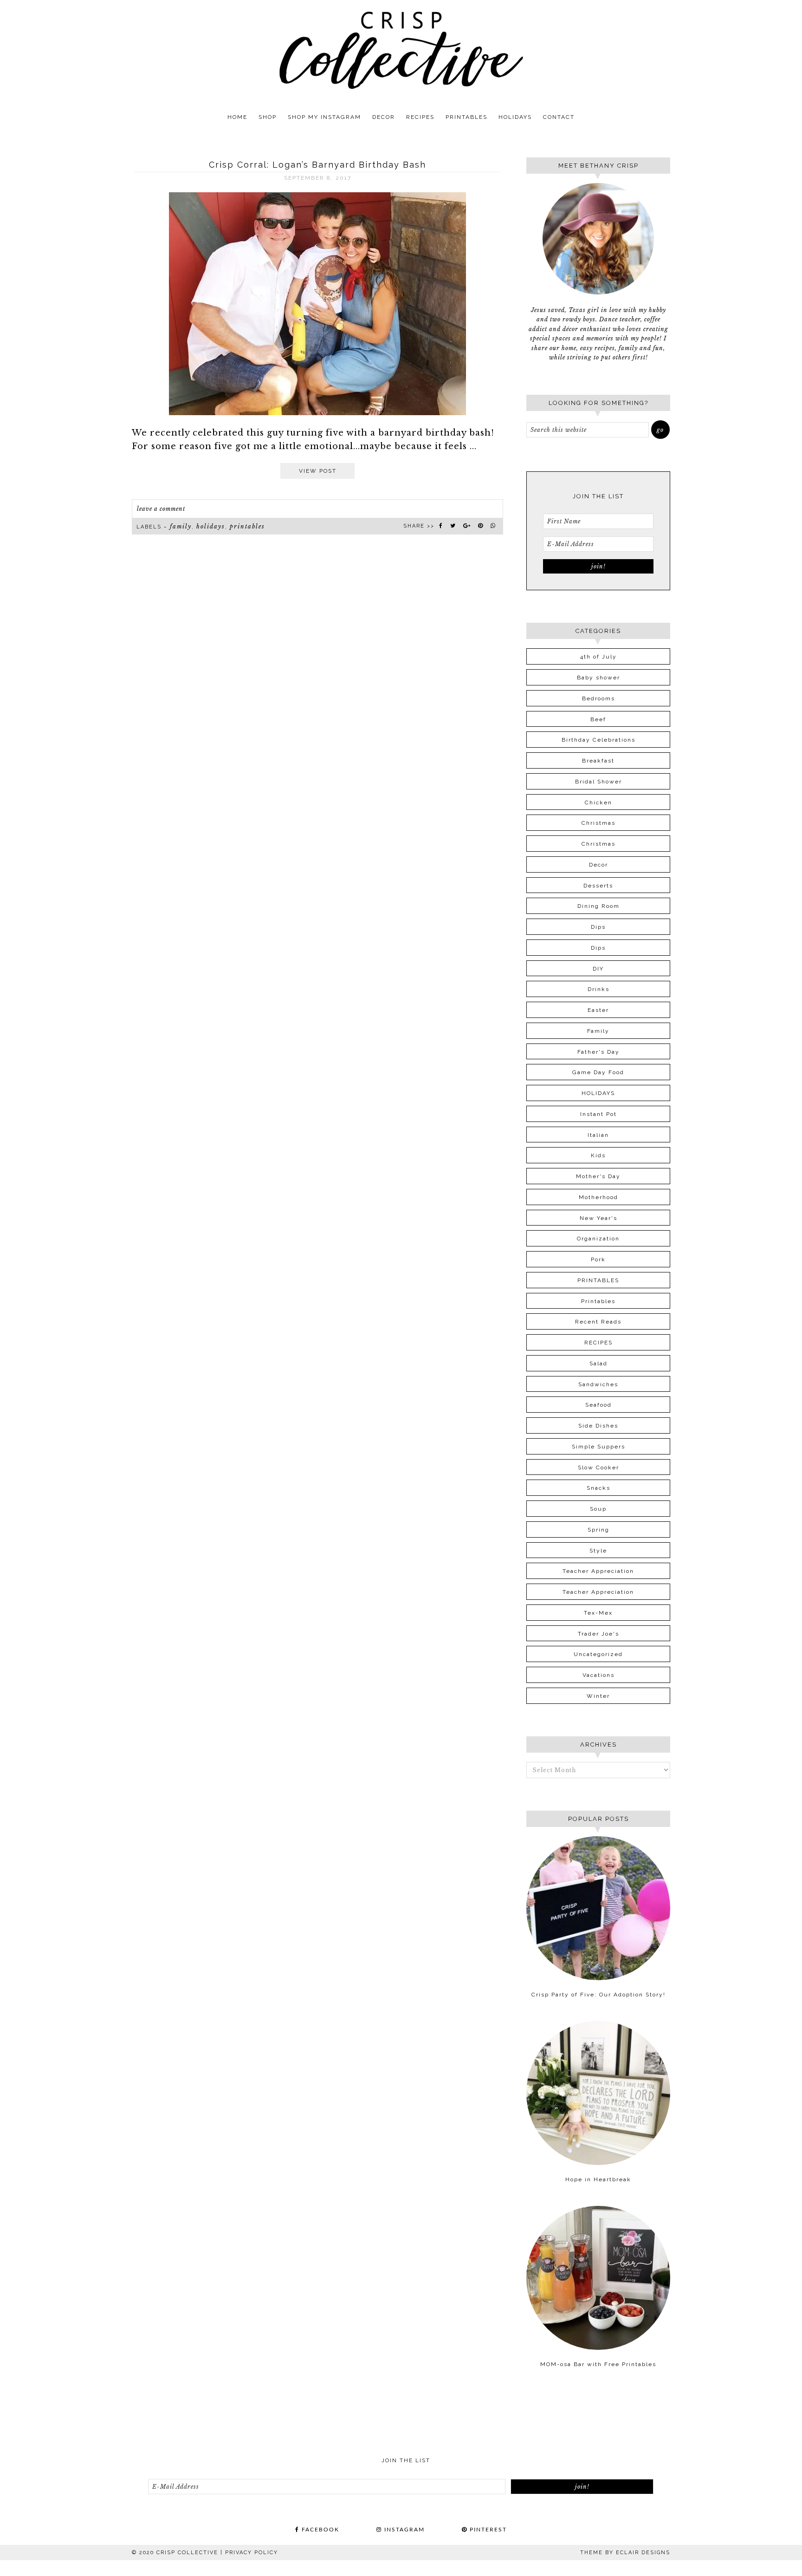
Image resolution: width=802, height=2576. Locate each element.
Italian (598, 1135)
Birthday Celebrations (598, 740)
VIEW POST (318, 471)
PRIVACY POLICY (252, 2553)
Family (181, 526)
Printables (598, 1301)
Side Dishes (598, 1426)
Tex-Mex (598, 1613)
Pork (598, 1259)
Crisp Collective (401, 50)
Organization (598, 1239)
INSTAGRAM (403, 2530)
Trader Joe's (598, 1634)
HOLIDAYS (211, 526)
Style (598, 1551)
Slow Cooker (598, 1467)
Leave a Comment (161, 509)
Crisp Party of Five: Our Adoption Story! (598, 1995)
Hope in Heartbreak (598, 2179)
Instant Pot (598, 1114)
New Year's (598, 1218)
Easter (598, 1010)
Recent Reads (598, 1322)
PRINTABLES (247, 526)
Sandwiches (598, 1384)
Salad (598, 1363)
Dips (598, 927)
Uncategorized (598, 1654)
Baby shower (598, 678)
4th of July (598, 657)
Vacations (598, 1675)
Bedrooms (598, 698)
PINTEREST (487, 2530)
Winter (598, 1696)
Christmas (598, 823)
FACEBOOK (319, 2530)
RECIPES (598, 1343)
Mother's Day (598, 1176)
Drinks (598, 989)
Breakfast (598, 761)
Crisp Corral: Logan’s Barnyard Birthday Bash (317, 165)
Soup (598, 1509)
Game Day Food (598, 1072)
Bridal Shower (598, 782)
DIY (598, 969)
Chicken (598, 802)
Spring (598, 1530)
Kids (598, 1155)
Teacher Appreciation (598, 1571)
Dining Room (598, 906)
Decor (598, 865)
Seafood (598, 1405)
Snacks (598, 1488)
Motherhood (598, 1197)
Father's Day (598, 1052)
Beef (598, 719)
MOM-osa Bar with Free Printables (598, 2364)
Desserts (598, 886)
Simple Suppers (598, 1447)
